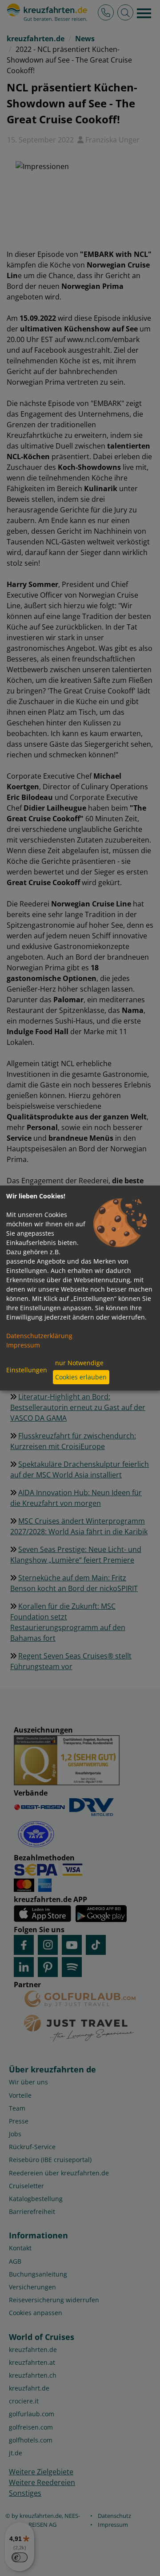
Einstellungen (27, 1370)
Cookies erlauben (81, 1377)
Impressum (23, 1345)
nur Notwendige (79, 1363)
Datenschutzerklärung (39, 1336)
